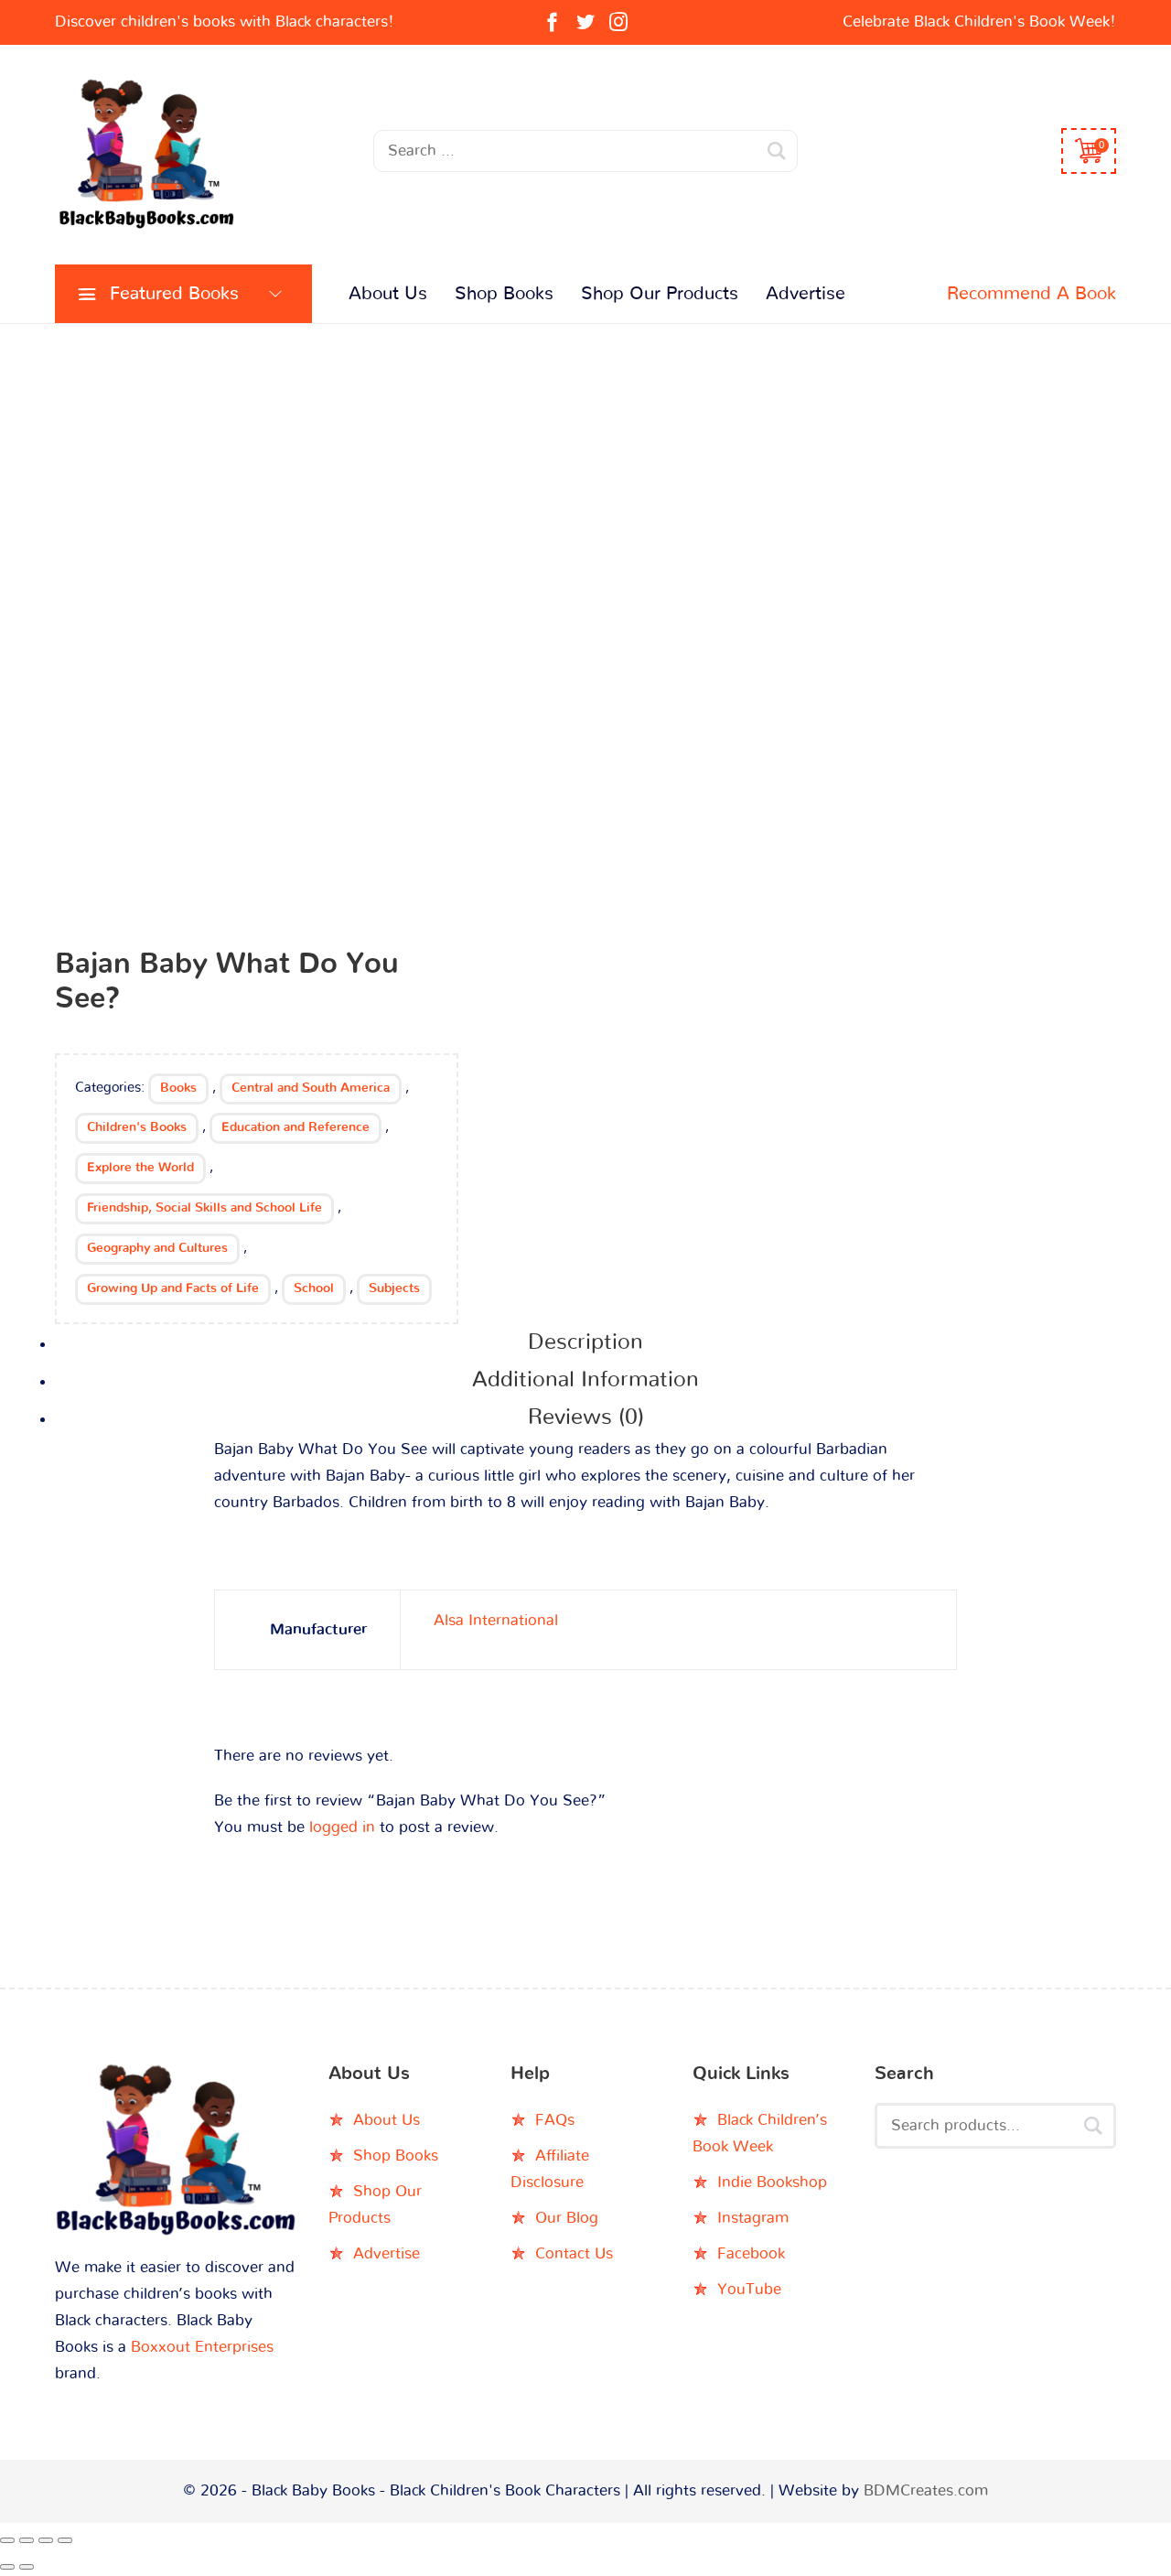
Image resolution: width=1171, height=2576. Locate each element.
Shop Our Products (660, 294)
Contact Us (574, 2253)
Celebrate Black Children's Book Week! (979, 22)
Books (178, 1088)
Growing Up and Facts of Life (173, 1288)
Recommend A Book (1031, 294)
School (314, 1288)
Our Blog (567, 2218)
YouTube (749, 2289)
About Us (388, 294)
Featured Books (174, 294)
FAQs (555, 2120)
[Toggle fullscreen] (27, 2540)
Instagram (753, 2218)
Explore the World (140, 1168)
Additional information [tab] (585, 1380)
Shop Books (504, 294)
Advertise (806, 294)
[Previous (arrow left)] (7, 2567)
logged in (342, 1827)
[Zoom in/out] (7, 2540)
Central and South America (311, 1088)
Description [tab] (585, 1342)
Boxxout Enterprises (202, 2347)
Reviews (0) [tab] (586, 1417)
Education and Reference (295, 1127)
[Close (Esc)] (65, 2540)
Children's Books (137, 1127)
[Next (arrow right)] (27, 2567)
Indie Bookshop (772, 2182)
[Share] (46, 2540)
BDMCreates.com (926, 2490)
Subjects (394, 1288)
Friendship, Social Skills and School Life (204, 1208)
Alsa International (496, 1620)
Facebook (751, 2253)
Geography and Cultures (157, 1248)
